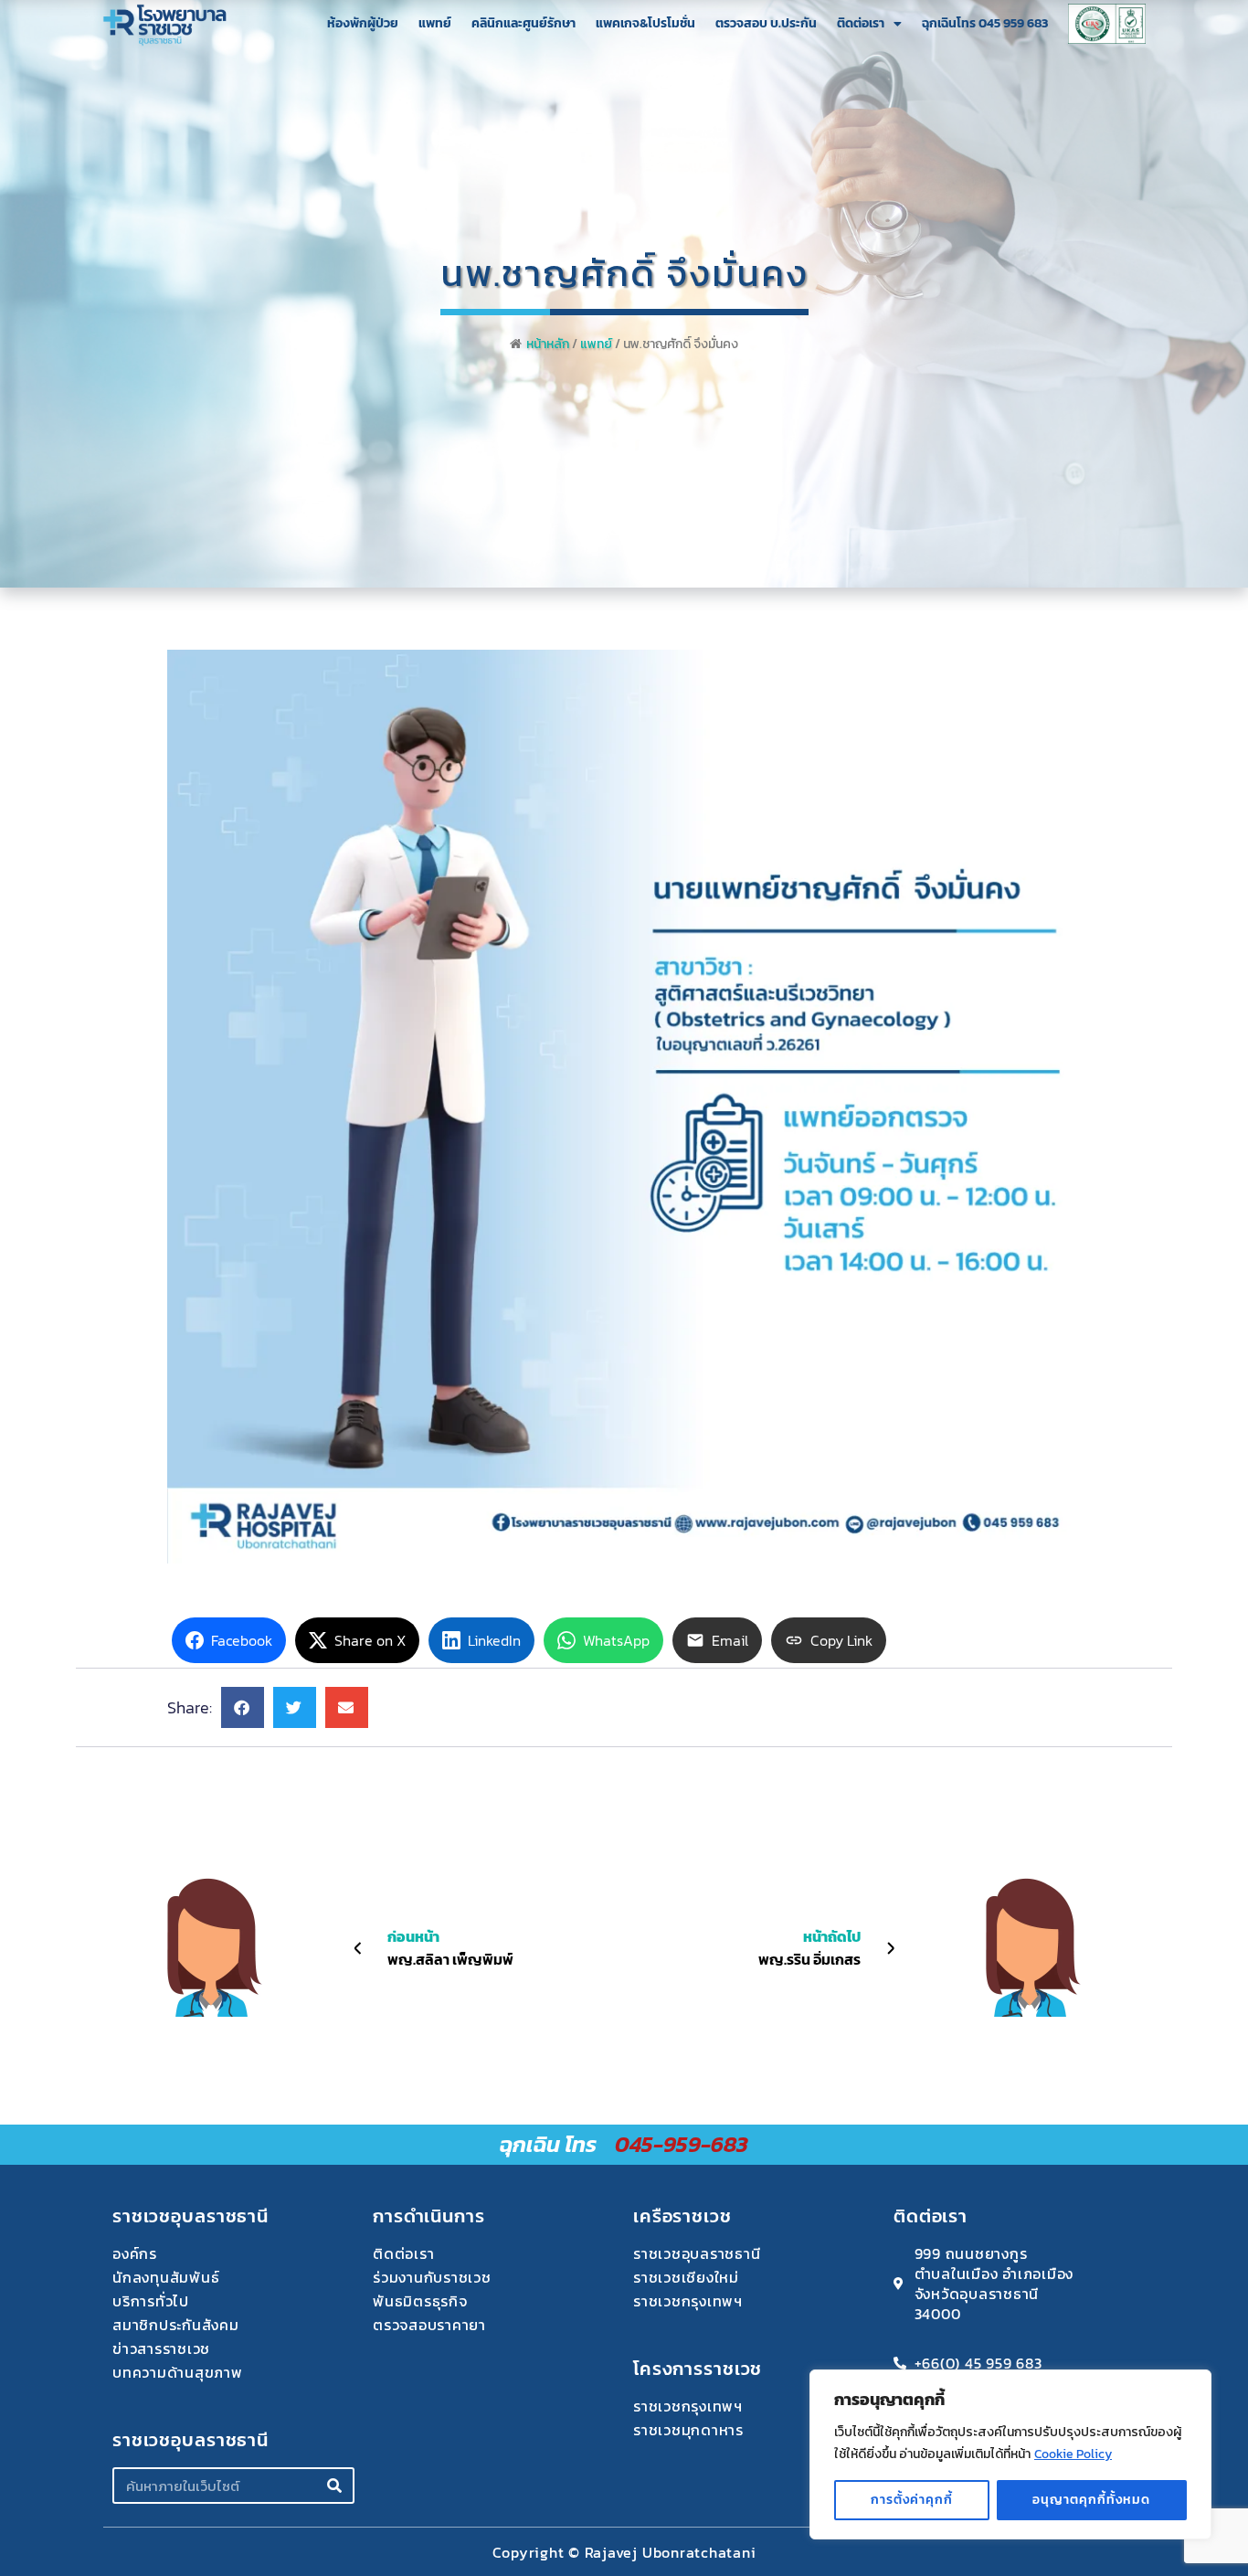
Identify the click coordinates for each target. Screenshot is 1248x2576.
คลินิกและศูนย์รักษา (524, 23)
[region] (1010, 2454)
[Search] (334, 2486)
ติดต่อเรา (861, 23)
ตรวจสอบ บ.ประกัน (766, 23)
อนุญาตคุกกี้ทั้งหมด (1091, 2500)
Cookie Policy (1073, 2454)
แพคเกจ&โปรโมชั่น (645, 23)
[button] (243, 1707)
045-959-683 (682, 2144)
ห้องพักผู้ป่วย (363, 23)
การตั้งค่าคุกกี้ (912, 2500)
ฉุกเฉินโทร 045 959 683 (985, 23)
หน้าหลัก (548, 344)
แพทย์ (435, 23)
